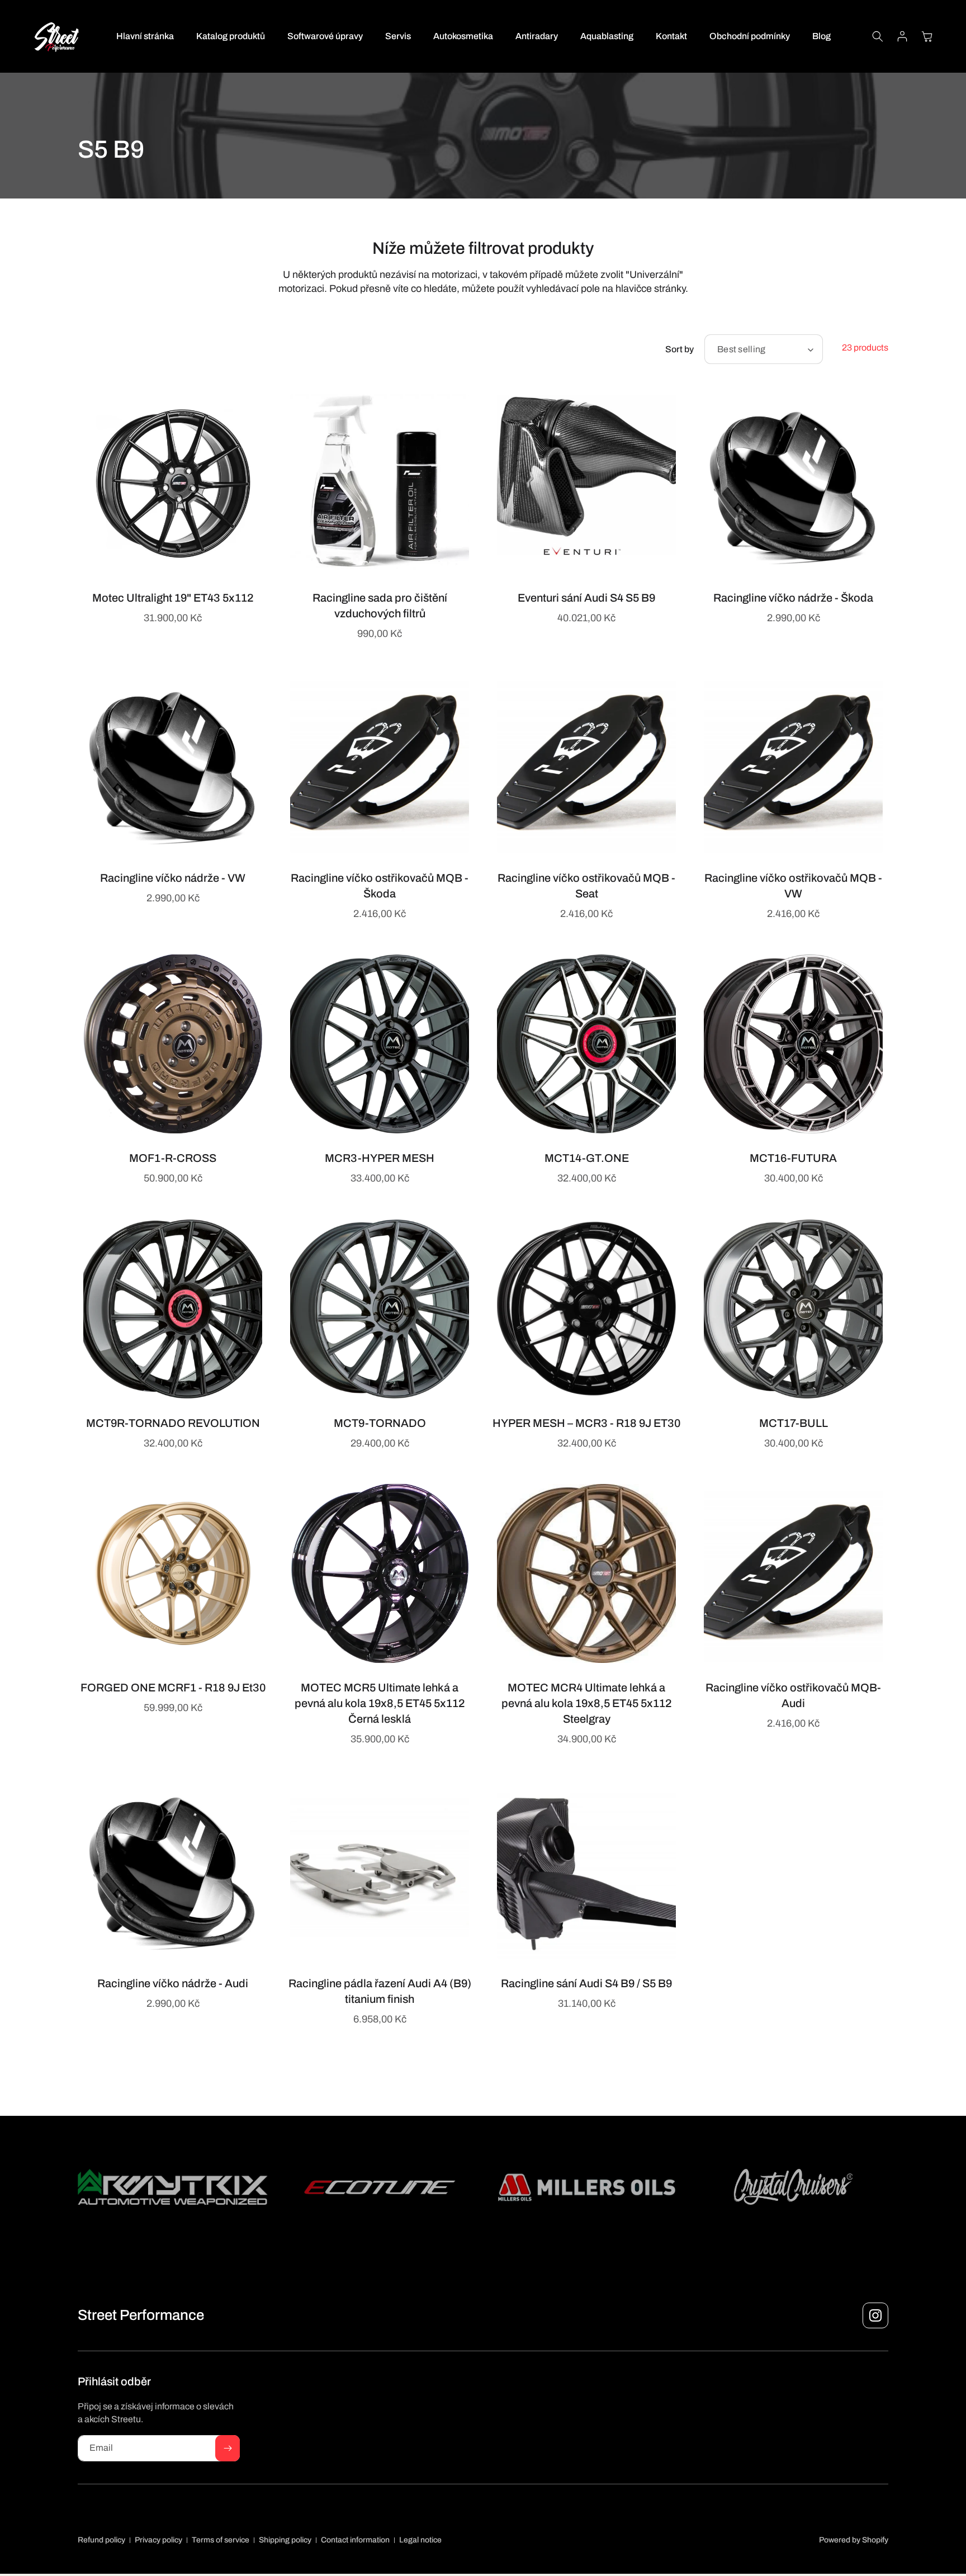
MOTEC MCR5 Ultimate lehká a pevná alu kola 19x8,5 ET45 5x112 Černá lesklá (380, 1703)
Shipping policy (285, 2540)
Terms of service (221, 2540)
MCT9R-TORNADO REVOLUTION (173, 1423)
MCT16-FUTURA (793, 1158)
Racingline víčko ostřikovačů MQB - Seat (586, 886)
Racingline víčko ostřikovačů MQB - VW (793, 886)
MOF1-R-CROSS (173, 1158)
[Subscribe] (228, 2448)
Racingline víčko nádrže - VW (173, 878)
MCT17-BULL (794, 1423)
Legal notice (420, 2540)
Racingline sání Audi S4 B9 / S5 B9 (586, 1983)
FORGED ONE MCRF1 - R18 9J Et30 (173, 1688)
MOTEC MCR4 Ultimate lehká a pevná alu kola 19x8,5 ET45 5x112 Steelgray (586, 1703)
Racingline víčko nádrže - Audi (173, 1983)
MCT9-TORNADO (380, 1423)
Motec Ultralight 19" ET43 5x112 (173, 598)
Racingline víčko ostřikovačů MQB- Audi (793, 1695)
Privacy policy (158, 2540)
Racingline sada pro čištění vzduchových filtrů (380, 606)
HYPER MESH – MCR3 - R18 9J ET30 (586, 1423)
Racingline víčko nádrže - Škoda (793, 598)
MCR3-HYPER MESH (380, 1158)
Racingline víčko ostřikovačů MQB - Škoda (380, 886)
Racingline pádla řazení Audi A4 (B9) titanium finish (380, 1991)
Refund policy (101, 2540)
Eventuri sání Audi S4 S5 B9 (586, 598)
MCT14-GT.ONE (587, 1158)
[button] (878, 36)
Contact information (355, 2540)
